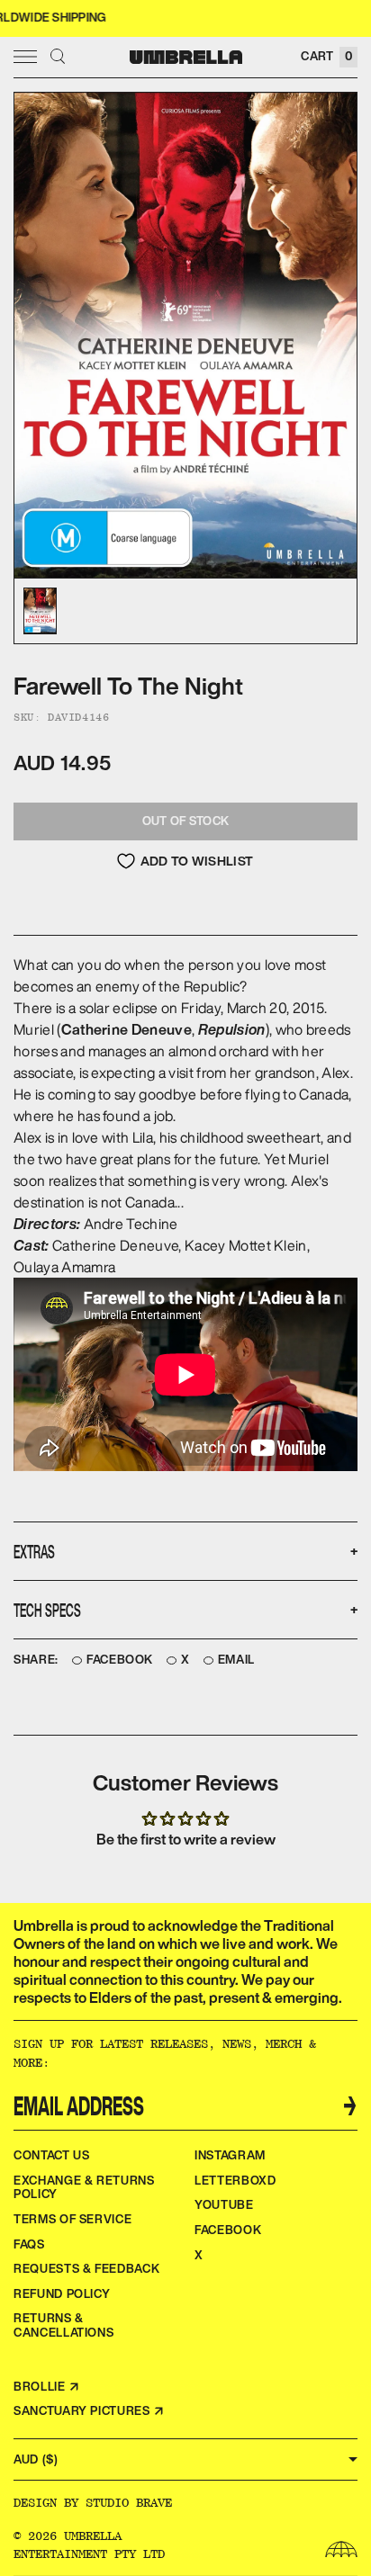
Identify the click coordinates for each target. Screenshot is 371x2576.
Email (236, 1660)
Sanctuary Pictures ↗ (89, 2411)
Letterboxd (235, 2181)
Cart (326, 56)
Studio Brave (129, 2502)
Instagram (230, 2155)
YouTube (224, 2205)
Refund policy (62, 2294)
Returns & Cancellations (63, 2325)
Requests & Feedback (86, 2269)
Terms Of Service (72, 2219)
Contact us (52, 2155)
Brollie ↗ (47, 2387)
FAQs (29, 2244)
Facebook (120, 1660)
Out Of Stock (185, 821)
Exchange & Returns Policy (84, 2188)
